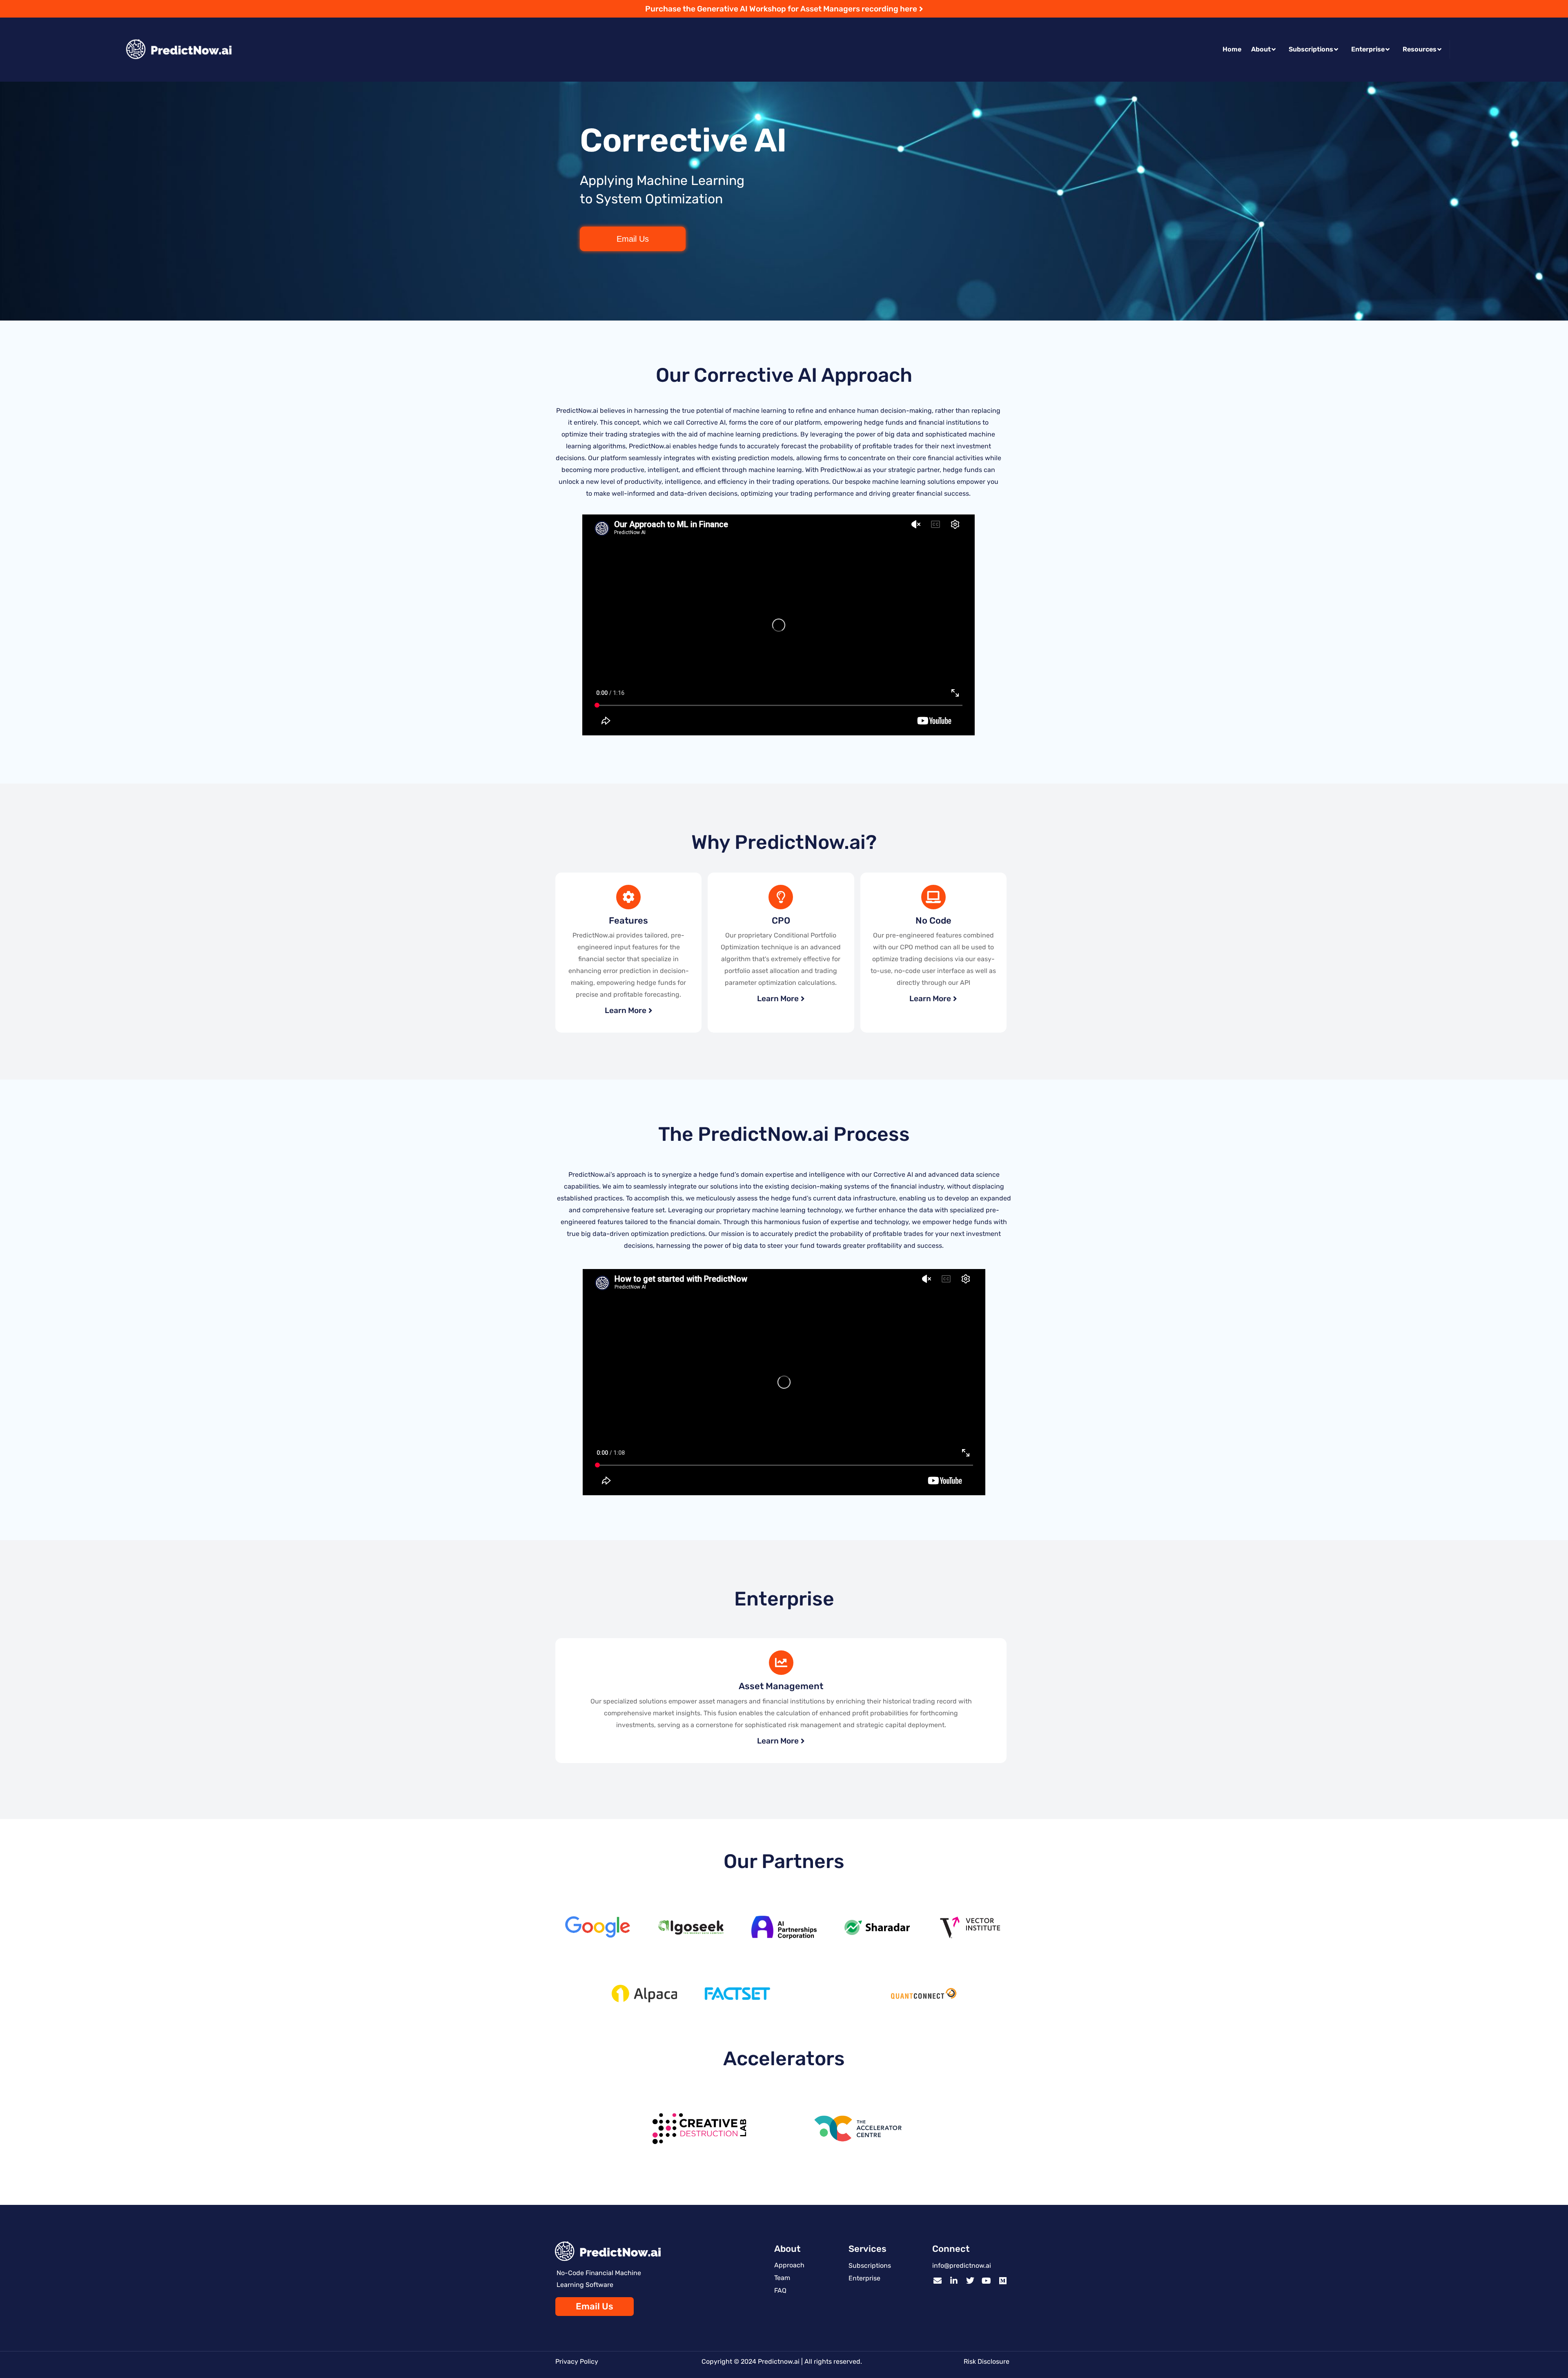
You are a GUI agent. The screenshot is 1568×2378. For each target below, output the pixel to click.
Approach (789, 2265)
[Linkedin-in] (954, 2281)
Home (1232, 49)
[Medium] (1003, 2281)
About (1261, 49)
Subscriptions (1311, 49)
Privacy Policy (577, 2361)
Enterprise (1368, 49)
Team (782, 2278)
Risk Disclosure (987, 2361)
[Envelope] (938, 2281)
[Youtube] (987, 2281)
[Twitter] (970, 2281)
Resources (1420, 49)
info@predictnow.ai (962, 2266)
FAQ (780, 2290)
